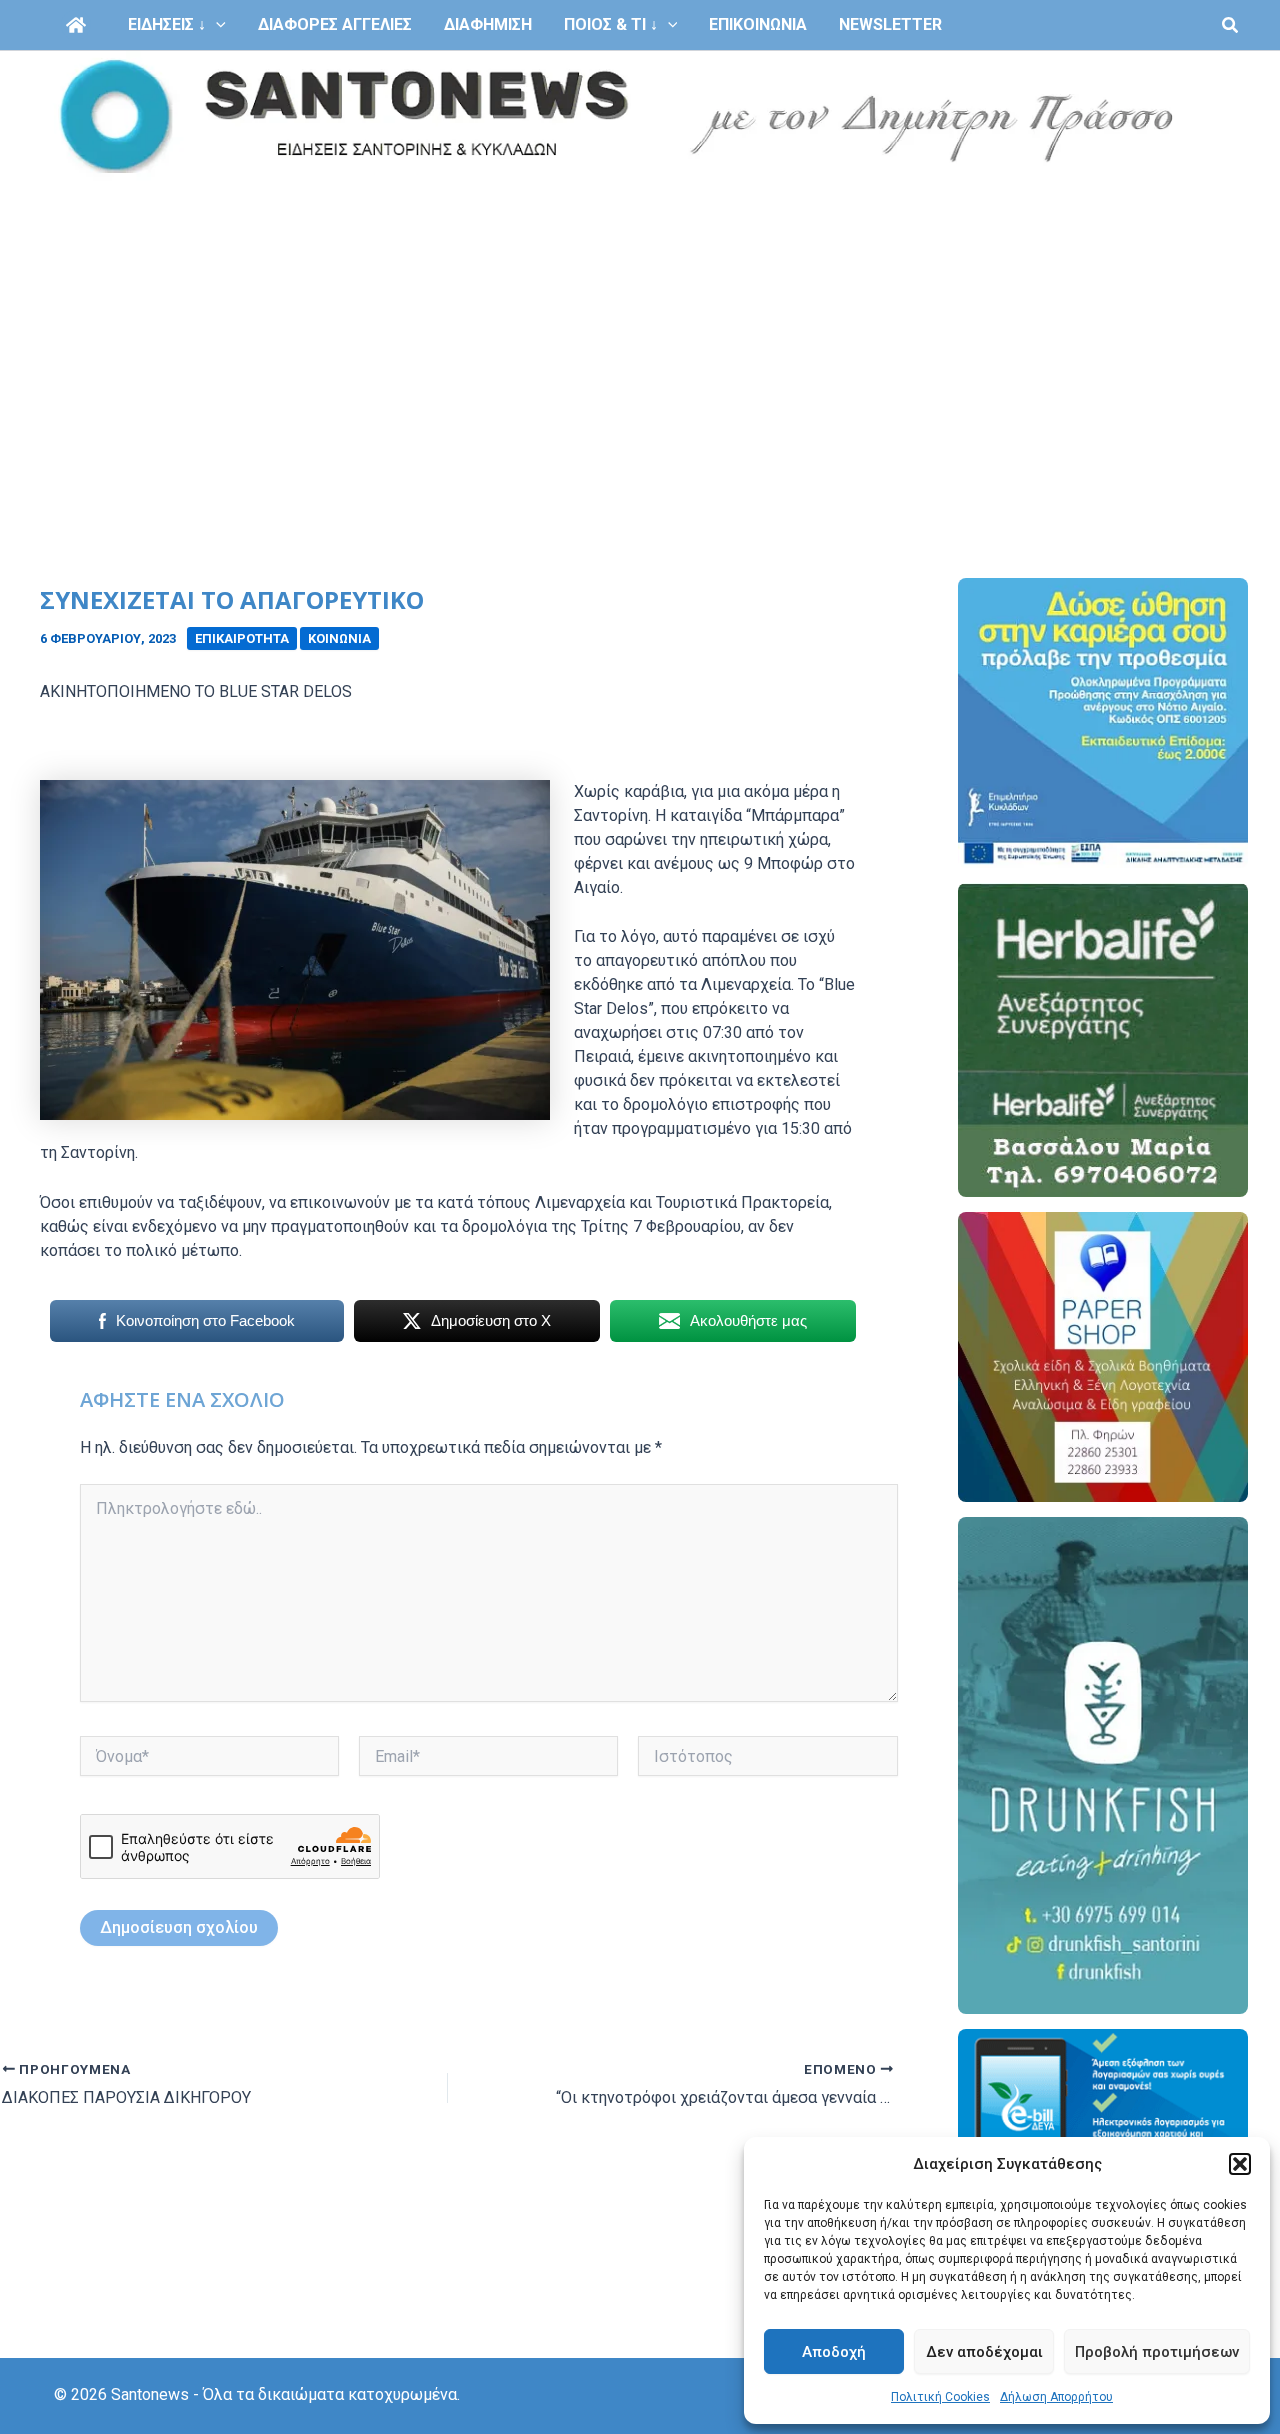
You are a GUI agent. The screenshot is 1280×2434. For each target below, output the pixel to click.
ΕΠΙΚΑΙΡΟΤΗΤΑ (242, 638)
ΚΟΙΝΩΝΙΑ (339, 638)
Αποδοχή (834, 2352)
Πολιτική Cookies (940, 2397)
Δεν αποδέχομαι (984, 2352)
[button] (1240, 2164)
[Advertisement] (640, 332)
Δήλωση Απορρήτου (1056, 2397)
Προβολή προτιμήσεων (1157, 2352)
